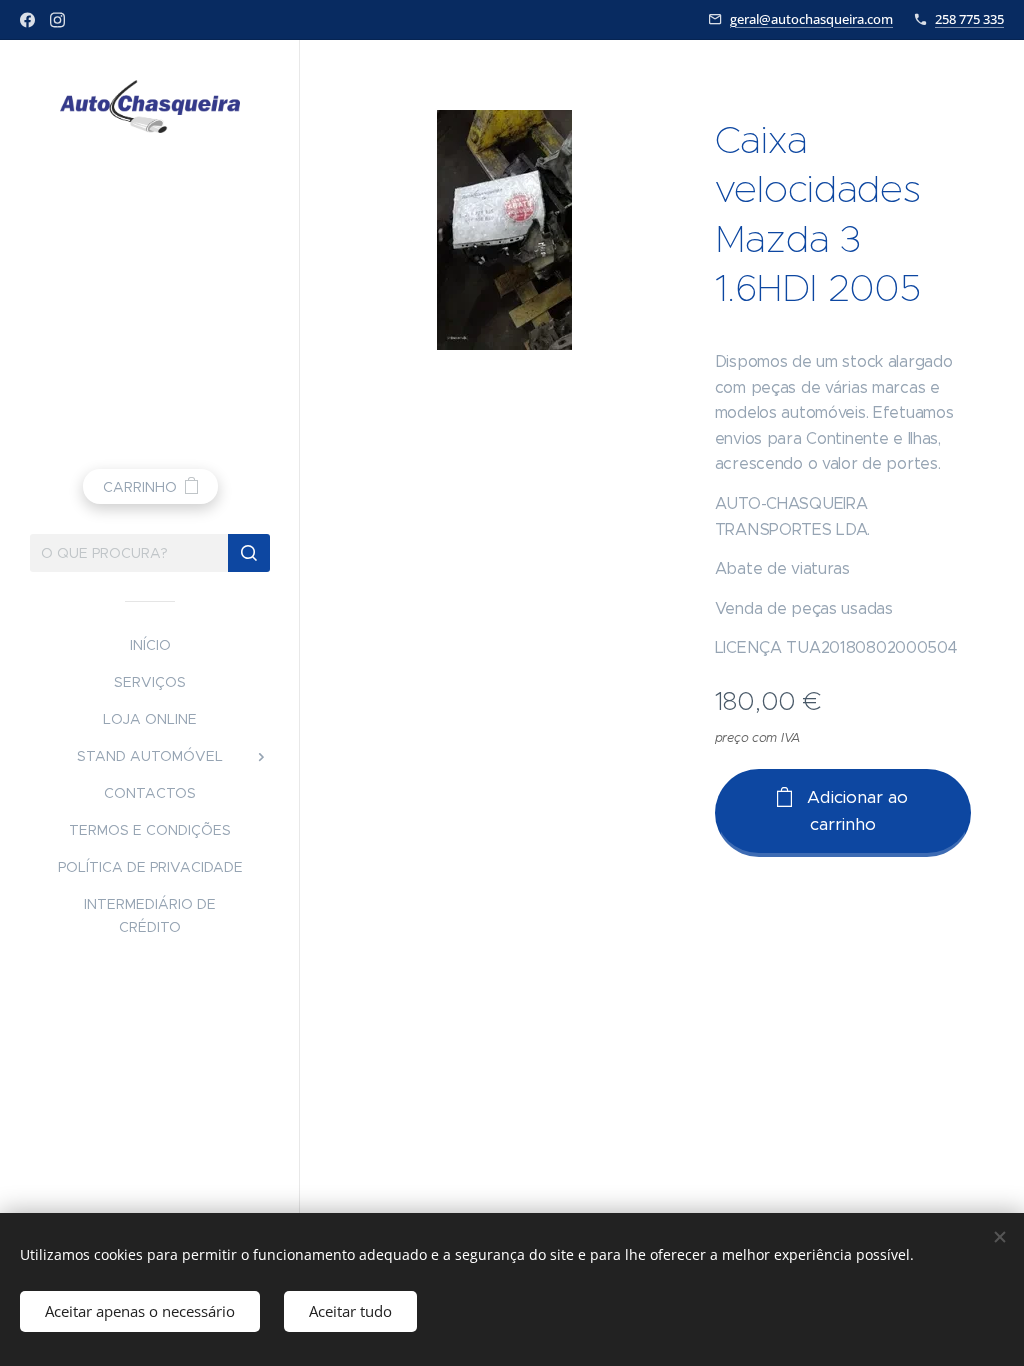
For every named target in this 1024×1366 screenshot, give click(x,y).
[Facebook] (27, 20)
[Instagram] (57, 20)
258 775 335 (969, 19)
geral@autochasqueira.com (811, 19)
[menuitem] (150, 645)
